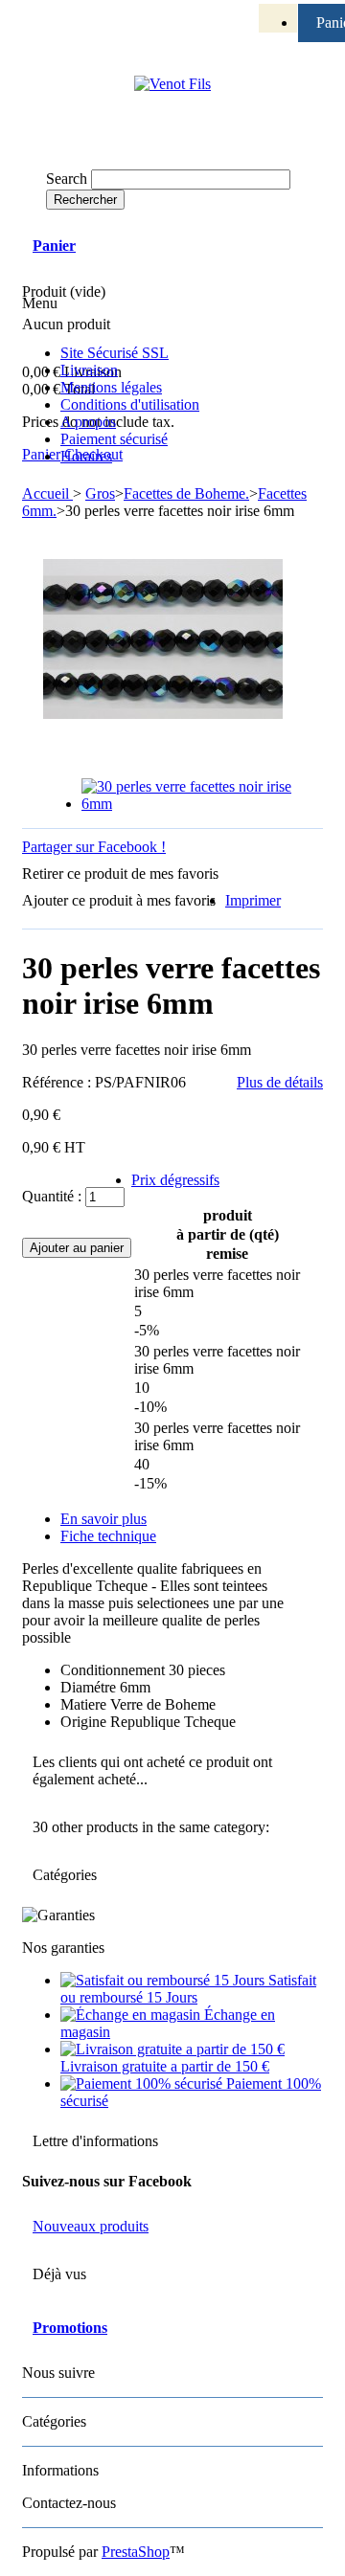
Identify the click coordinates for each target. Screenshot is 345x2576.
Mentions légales (111, 387)
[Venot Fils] (172, 84)
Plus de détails (280, 1082)
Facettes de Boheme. (186, 493)
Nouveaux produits (91, 2226)
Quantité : (52, 1196)
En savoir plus (103, 1519)
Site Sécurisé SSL (115, 353)
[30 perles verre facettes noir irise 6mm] (192, 804)
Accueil (47, 493)
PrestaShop (136, 2552)
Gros (100, 493)
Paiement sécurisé (114, 439)
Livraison (89, 370)
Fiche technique (108, 1536)
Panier (54, 246)
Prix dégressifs (175, 1180)
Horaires (86, 456)
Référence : (58, 1082)
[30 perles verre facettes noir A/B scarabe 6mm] (264, 34)
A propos (88, 422)
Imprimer (253, 900)
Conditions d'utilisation (130, 404)
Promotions (70, 2328)
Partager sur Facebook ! (94, 847)
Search (67, 179)
